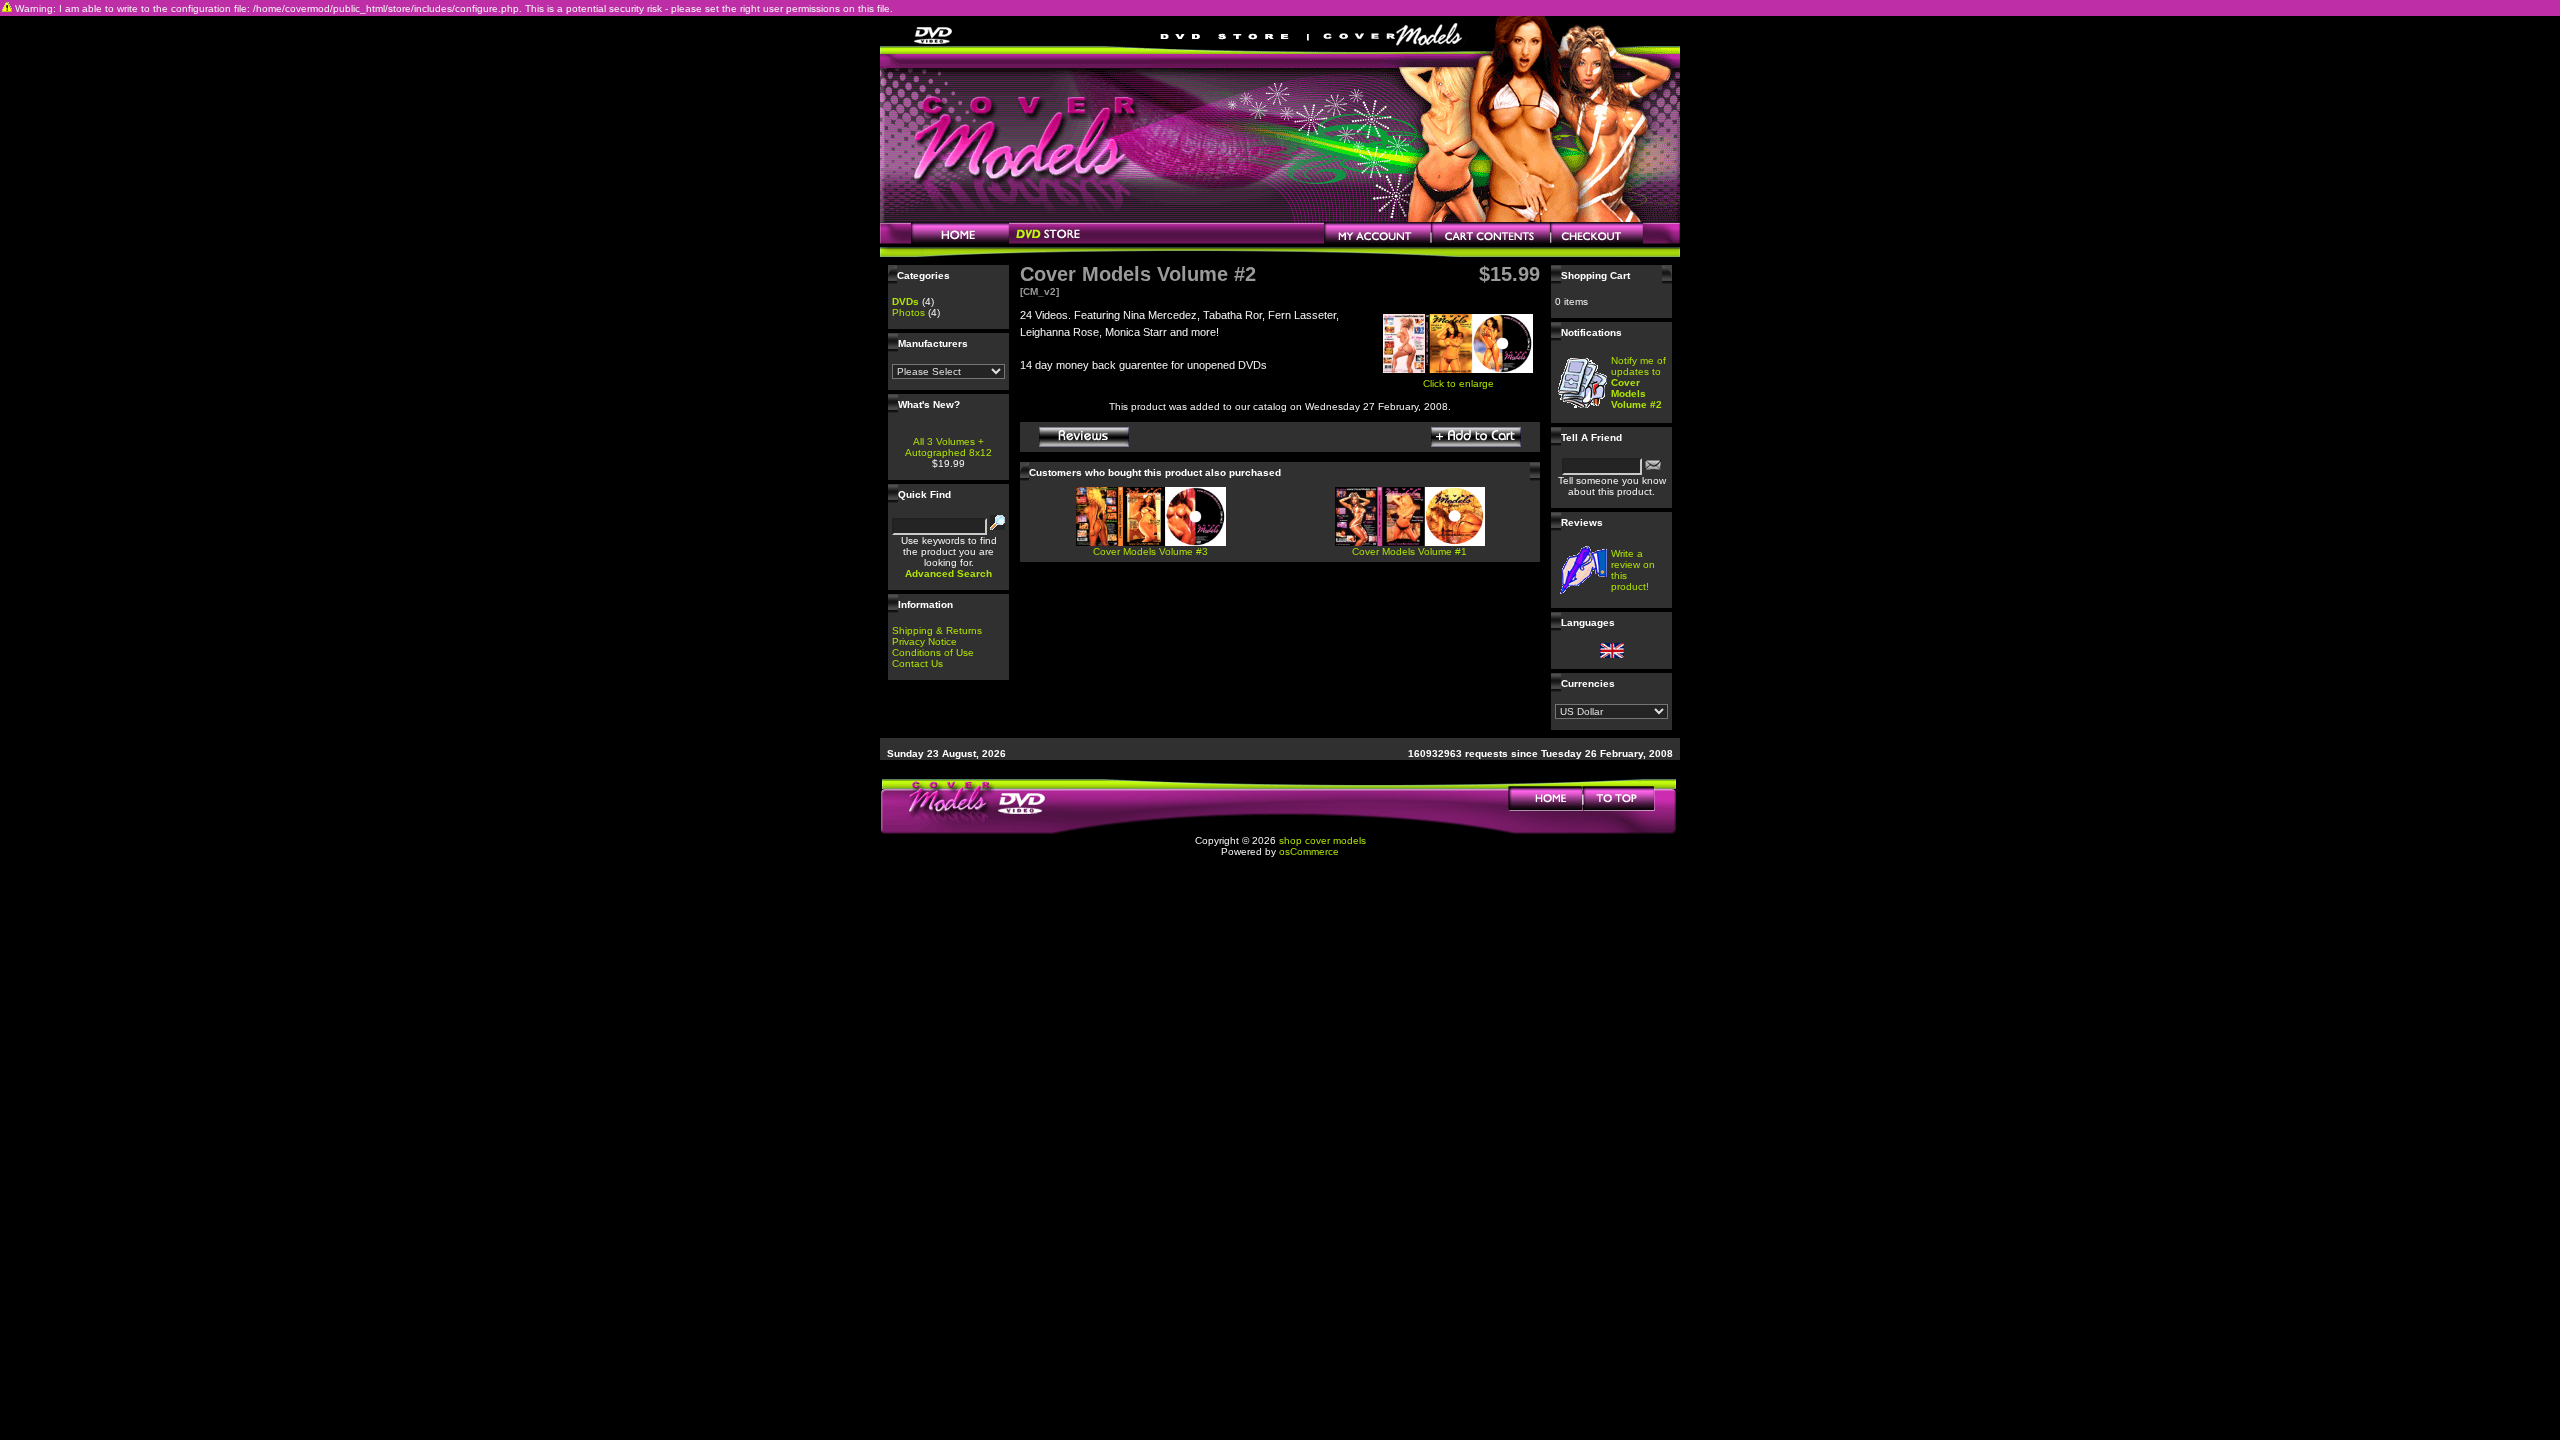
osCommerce (1309, 851)
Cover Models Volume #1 (1409, 551)
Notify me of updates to (1638, 382)
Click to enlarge (1458, 383)
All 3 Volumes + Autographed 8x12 (948, 447)
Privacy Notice (924, 641)
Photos (908, 312)
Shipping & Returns (937, 630)
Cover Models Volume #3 (1150, 551)
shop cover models (1322, 840)
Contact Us (917, 663)
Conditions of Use (933, 652)
